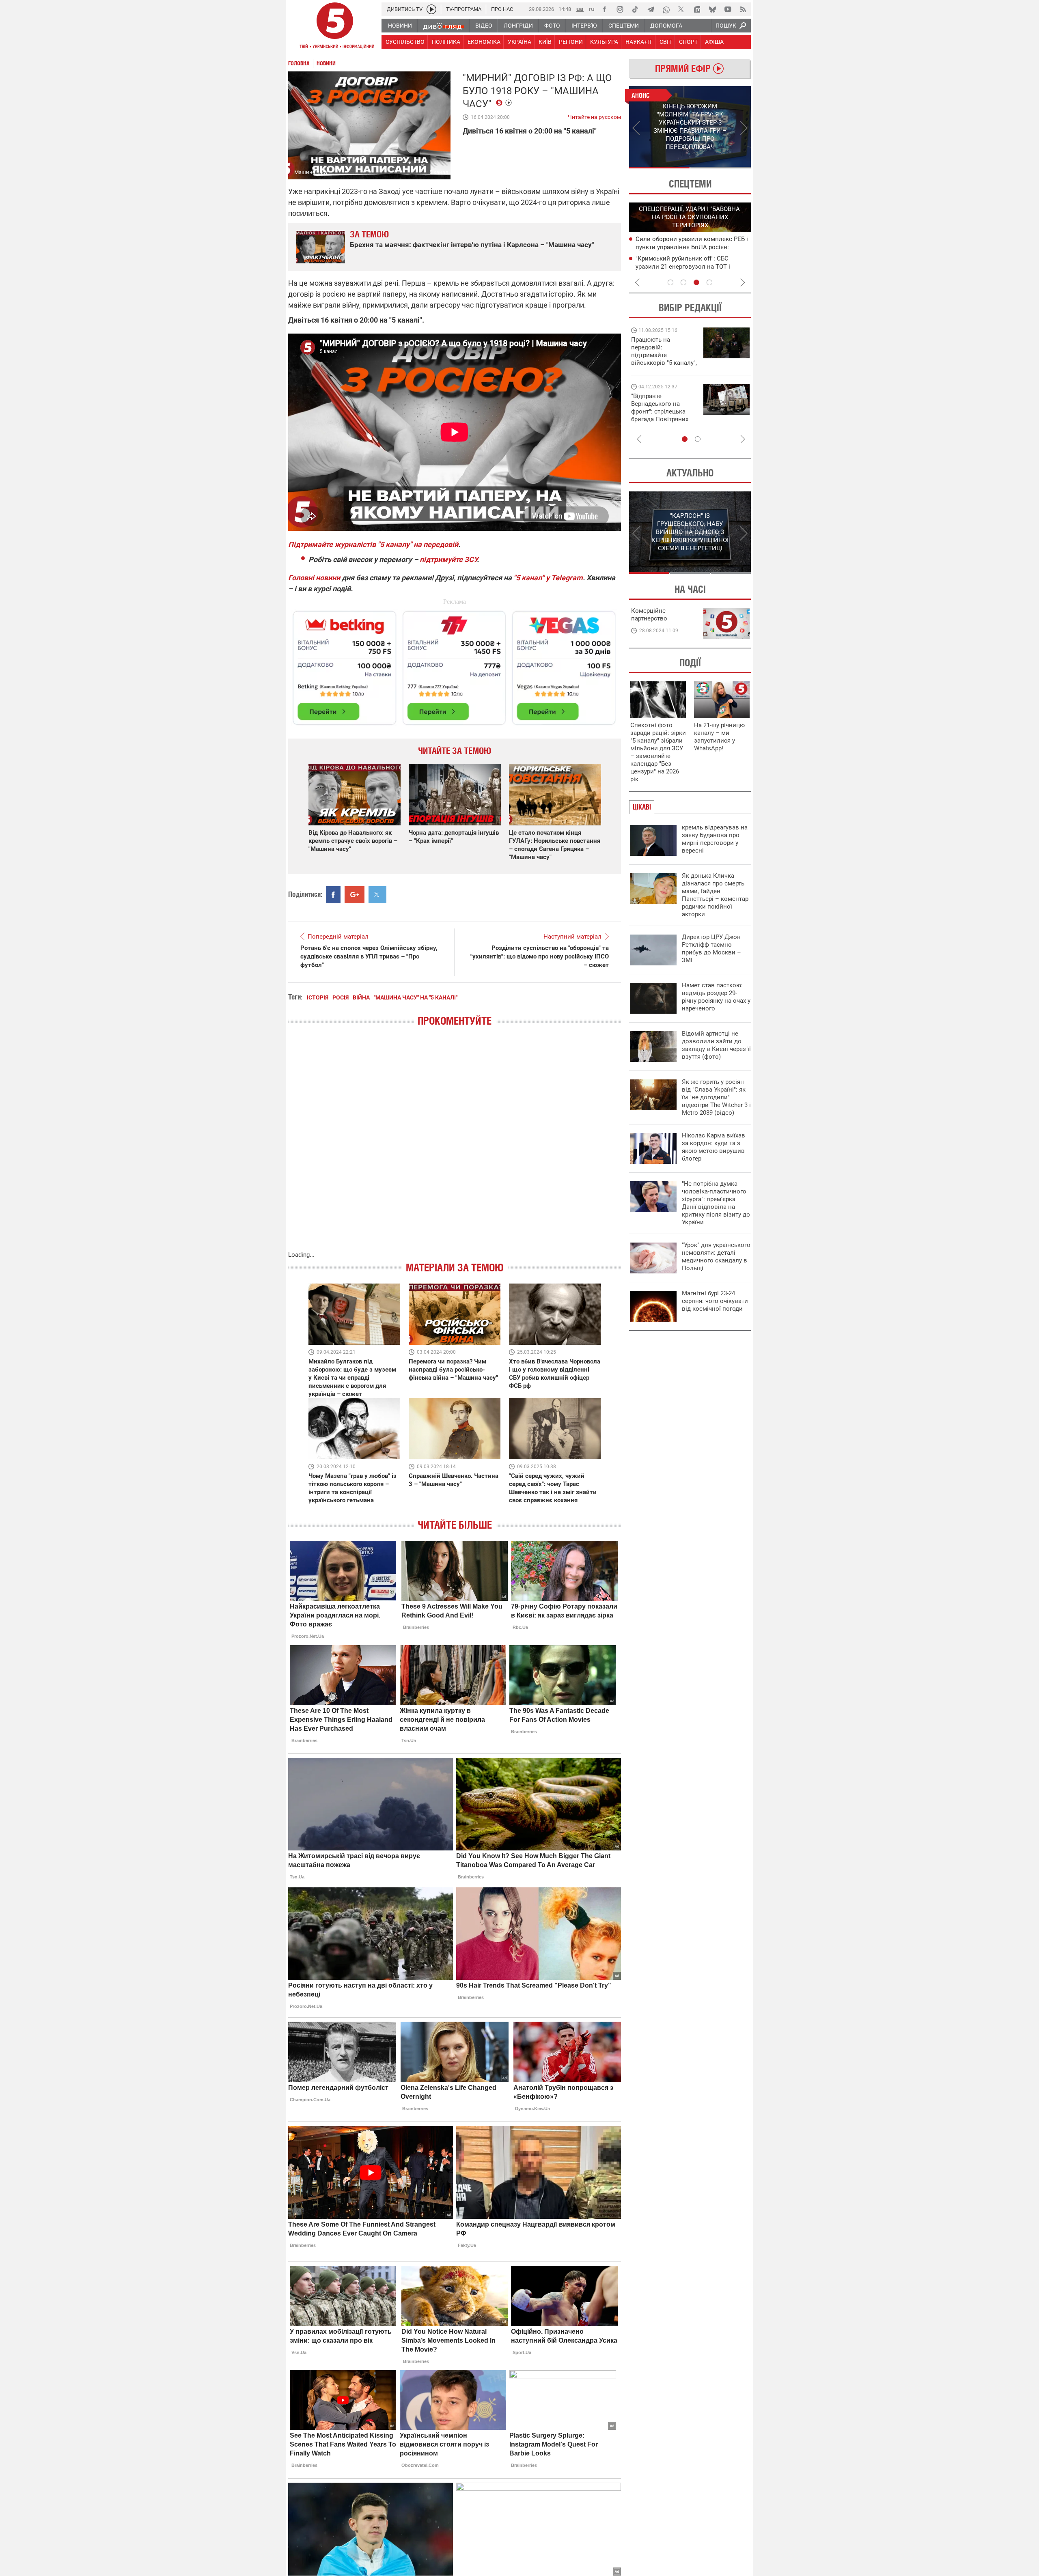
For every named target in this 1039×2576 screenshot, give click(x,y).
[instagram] (620, 9)
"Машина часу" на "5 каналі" (416, 997)
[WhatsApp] (666, 9)
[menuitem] (400, 26)
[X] (681, 9)
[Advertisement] (455, 664)
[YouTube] (728, 9)
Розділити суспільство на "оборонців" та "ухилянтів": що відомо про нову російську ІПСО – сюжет (540, 956)
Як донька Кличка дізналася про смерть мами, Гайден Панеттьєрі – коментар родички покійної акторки (715, 895)
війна (361, 997)
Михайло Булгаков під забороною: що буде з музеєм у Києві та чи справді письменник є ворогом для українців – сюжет (352, 1378)
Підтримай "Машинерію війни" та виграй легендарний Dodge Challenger (663, 351)
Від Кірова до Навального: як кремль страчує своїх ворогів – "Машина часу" (353, 841)
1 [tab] (659, 168)
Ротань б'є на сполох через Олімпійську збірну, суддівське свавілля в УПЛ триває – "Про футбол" (369, 956)
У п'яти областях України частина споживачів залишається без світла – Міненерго (691, 266)
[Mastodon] (697, 9)
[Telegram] (651, 9)
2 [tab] (721, 168)
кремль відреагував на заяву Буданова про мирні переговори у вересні (715, 839)
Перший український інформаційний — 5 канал (335, 27)
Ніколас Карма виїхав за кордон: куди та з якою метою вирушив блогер (714, 1147)
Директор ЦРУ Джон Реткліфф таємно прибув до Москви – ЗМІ (711, 949)
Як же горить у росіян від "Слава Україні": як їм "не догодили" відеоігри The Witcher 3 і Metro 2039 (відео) (716, 1097)
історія (318, 997)
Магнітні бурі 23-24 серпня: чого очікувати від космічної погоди (715, 1301)
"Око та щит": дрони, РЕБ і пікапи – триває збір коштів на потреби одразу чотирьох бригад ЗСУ (664, 411)
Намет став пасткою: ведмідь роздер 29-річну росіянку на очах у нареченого (716, 997)
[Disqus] (455, 1147)
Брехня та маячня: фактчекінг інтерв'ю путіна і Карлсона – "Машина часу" (472, 245)
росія (341, 997)
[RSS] (743, 9)
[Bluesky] (712, 9)
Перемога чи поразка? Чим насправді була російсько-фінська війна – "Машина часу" (453, 1370)
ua (580, 9)
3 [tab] (696, 282)
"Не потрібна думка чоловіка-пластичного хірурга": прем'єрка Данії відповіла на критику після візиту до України (716, 1203)
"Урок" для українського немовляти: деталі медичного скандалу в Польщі (716, 1257)
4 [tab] (709, 282)
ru (592, 9)
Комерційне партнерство (649, 615)
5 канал (439, 172)
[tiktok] (635, 9)
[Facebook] (604, 9)
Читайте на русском (594, 115)
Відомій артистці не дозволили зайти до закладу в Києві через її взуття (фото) (716, 1045)
